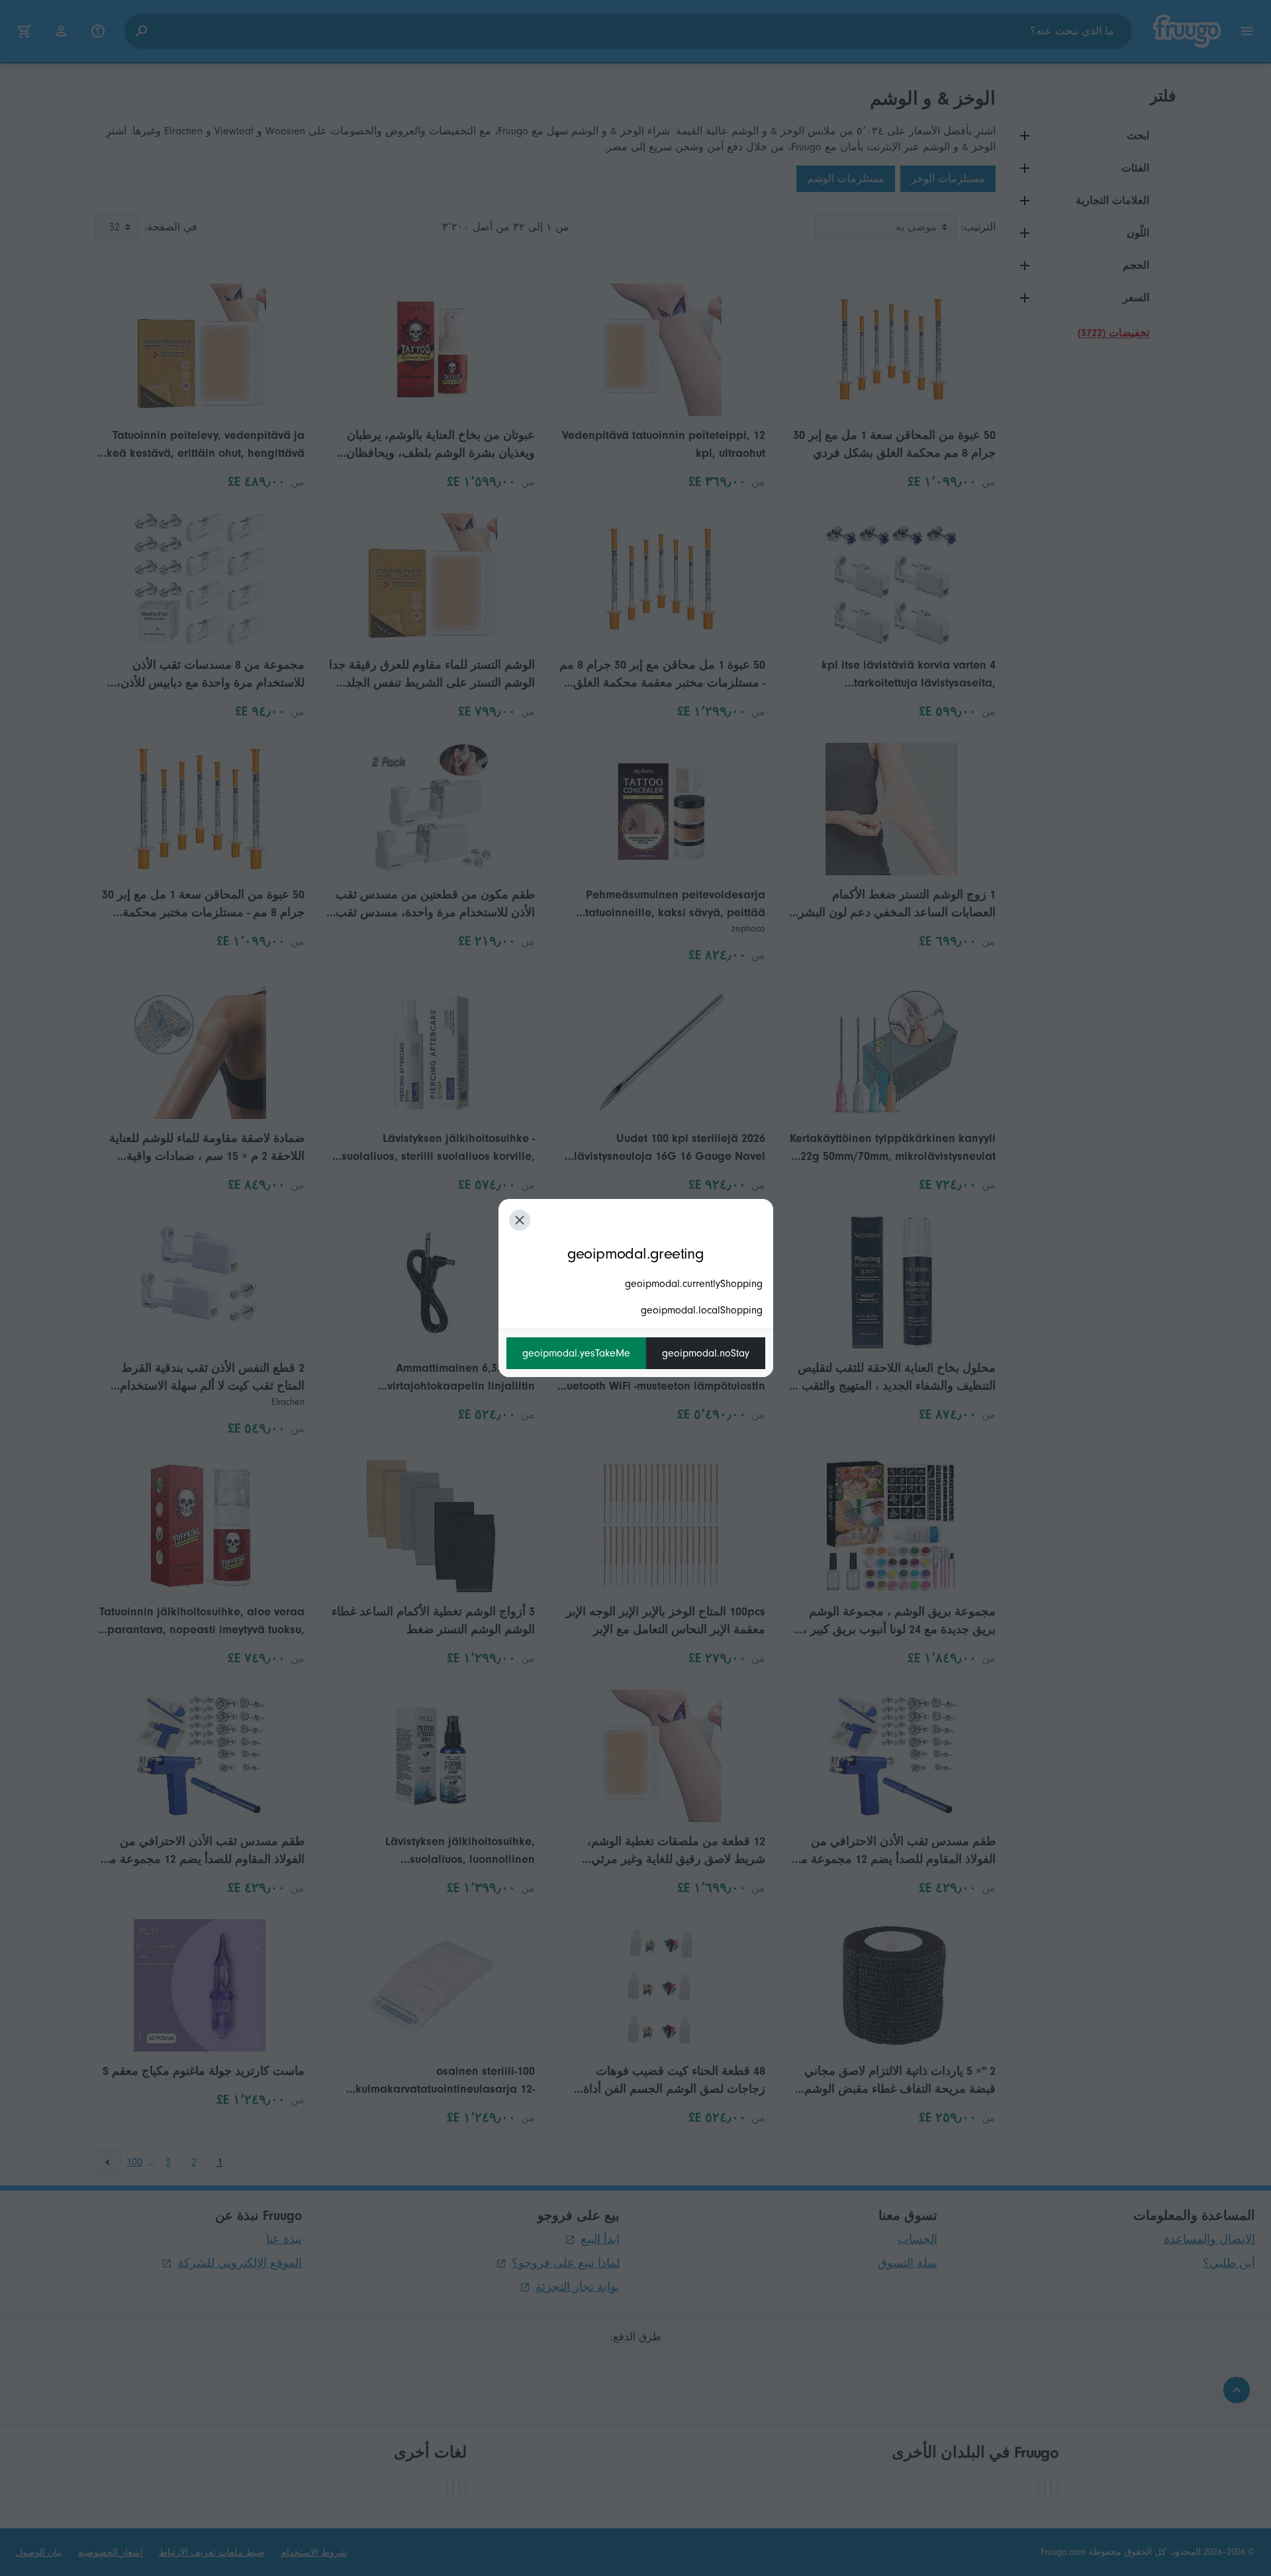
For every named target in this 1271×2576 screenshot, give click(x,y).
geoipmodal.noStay (706, 1353)
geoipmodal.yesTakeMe (576, 1353)
